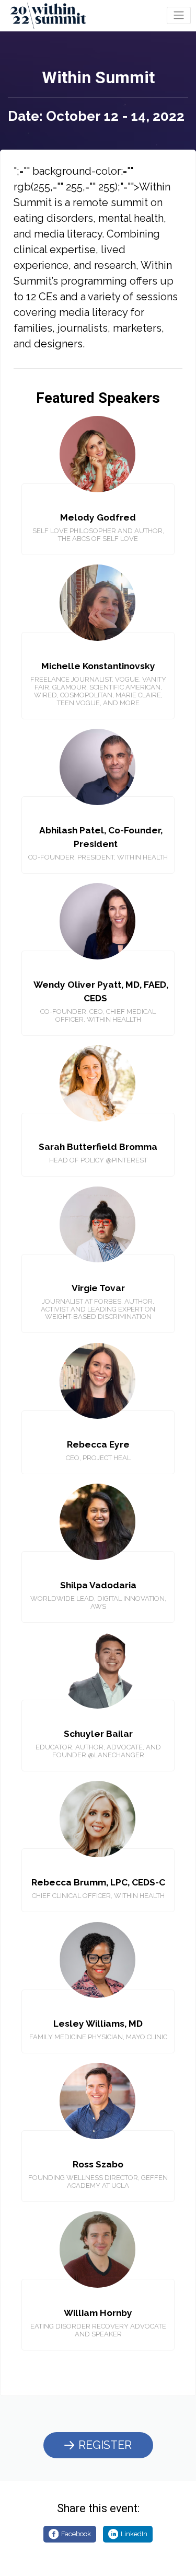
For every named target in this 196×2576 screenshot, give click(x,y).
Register (105, 2445)
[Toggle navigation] (179, 15)
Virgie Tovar (98, 1288)
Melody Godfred (98, 517)
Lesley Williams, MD (98, 2024)
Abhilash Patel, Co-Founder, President (101, 837)
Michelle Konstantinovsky (98, 666)
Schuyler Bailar (98, 1734)
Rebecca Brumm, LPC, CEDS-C (98, 1882)
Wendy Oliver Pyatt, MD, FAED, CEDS (101, 991)
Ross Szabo (98, 2164)
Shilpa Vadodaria (98, 1585)
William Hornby (98, 2313)
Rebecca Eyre (98, 1444)
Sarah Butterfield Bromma (98, 1147)
